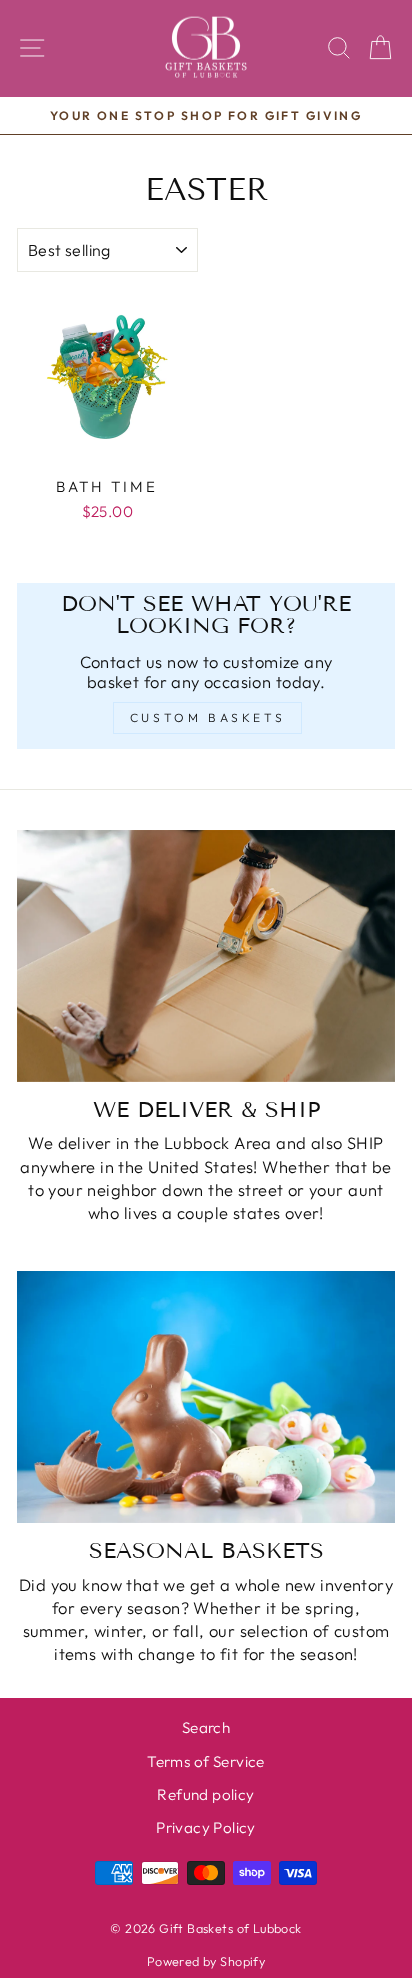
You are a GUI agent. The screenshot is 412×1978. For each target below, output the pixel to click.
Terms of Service (206, 1761)
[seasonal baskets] (206, 1397)
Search (206, 1727)
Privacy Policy (206, 1827)
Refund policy (205, 1794)
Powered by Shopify (206, 1961)
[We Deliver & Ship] (206, 956)
